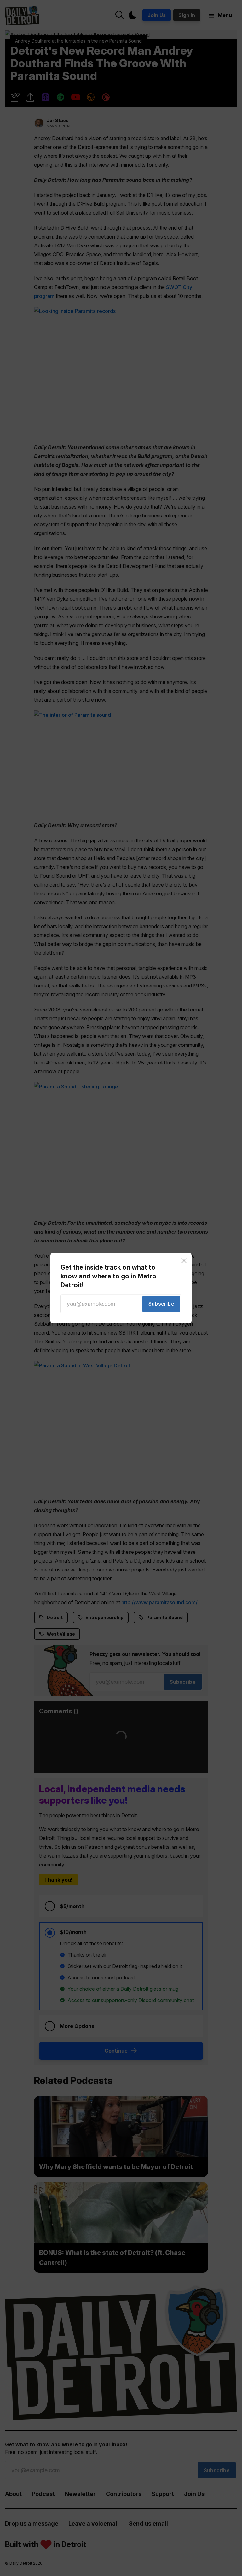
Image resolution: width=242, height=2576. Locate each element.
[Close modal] (184, 1260)
